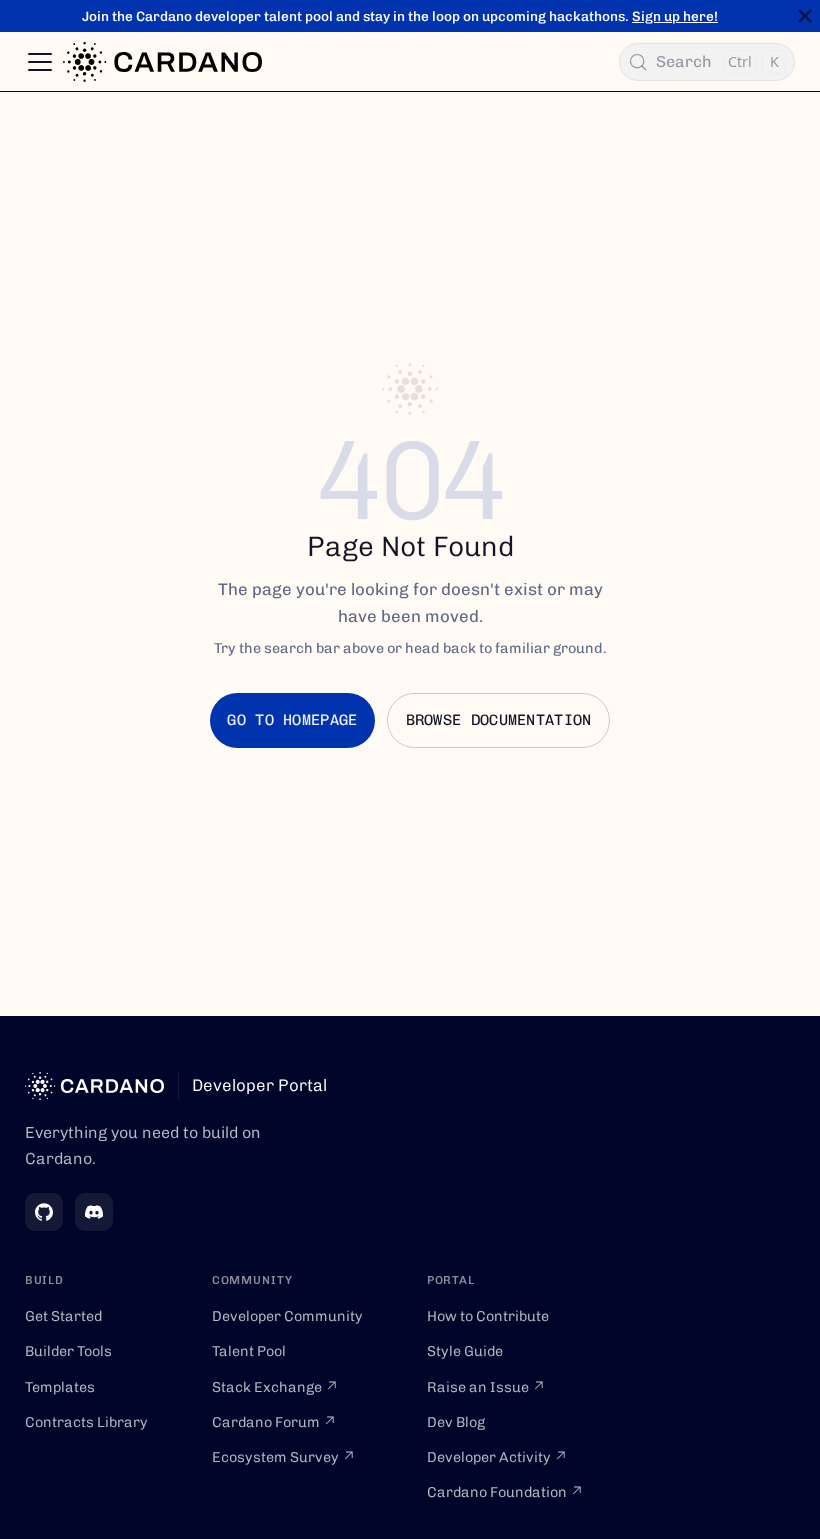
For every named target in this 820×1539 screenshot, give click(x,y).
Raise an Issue (486, 1387)
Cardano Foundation (505, 1492)
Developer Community (287, 1316)
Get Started (63, 1316)
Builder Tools (68, 1351)
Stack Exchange (275, 1387)
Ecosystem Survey (284, 1457)
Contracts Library (86, 1422)
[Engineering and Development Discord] (94, 1212)
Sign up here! (675, 16)
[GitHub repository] (44, 1212)
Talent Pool (249, 1351)
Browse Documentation (499, 720)
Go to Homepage (292, 720)
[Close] (805, 16)
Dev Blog (456, 1422)
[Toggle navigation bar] (40, 62)
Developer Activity (497, 1457)
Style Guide (465, 1351)
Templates (60, 1387)
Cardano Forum (274, 1422)
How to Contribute (488, 1316)
